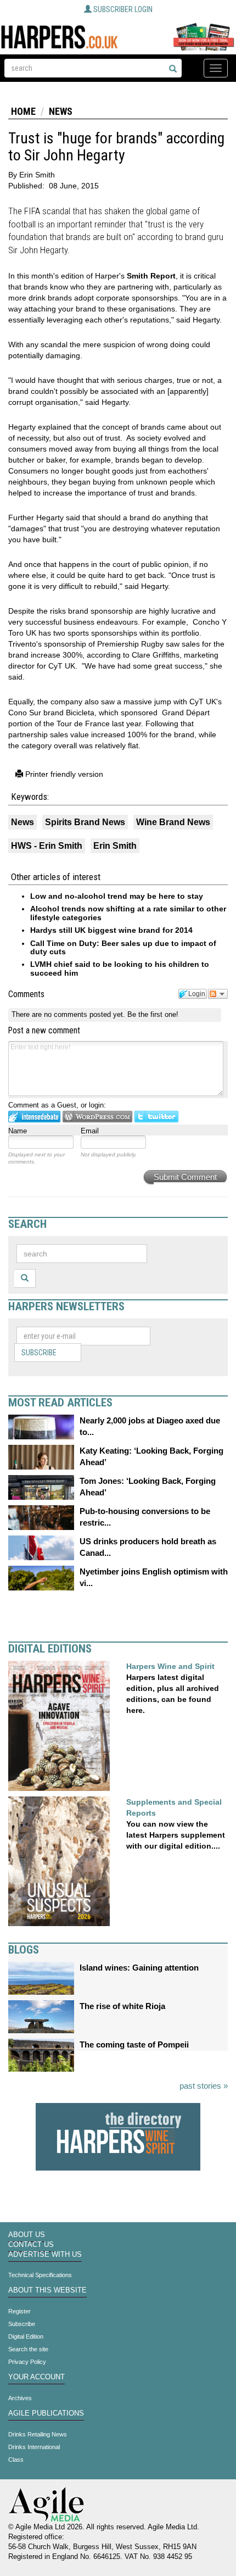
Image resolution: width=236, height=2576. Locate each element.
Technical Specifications (40, 2275)
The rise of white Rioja (122, 2006)
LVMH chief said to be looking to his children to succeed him (120, 968)
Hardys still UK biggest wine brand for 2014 (111, 930)
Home (23, 111)
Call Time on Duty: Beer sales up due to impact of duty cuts (123, 947)
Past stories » (204, 2086)
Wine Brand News (173, 822)
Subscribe (39, 1353)
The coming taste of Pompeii (134, 2044)
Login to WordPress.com (97, 1117)
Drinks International (34, 2447)
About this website (47, 2290)
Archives (20, 2398)
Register (19, 2311)
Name (18, 1131)
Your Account (36, 2377)
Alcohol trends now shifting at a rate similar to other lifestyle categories (128, 913)
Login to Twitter (156, 1117)
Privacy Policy (27, 2362)
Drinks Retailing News (38, 2434)
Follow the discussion (218, 994)
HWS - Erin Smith (47, 846)
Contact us (31, 2245)
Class (16, 2460)
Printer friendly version (63, 774)
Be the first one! (153, 1014)
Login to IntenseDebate (34, 1117)
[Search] (173, 69)
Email (90, 1131)
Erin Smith (115, 846)
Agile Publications (46, 2413)
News (61, 111)
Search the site (28, 2349)
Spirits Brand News (85, 822)
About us (27, 2235)
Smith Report (151, 276)
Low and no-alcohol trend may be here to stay (117, 896)
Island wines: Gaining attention (139, 1968)
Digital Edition (26, 2336)
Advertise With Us (45, 2255)
